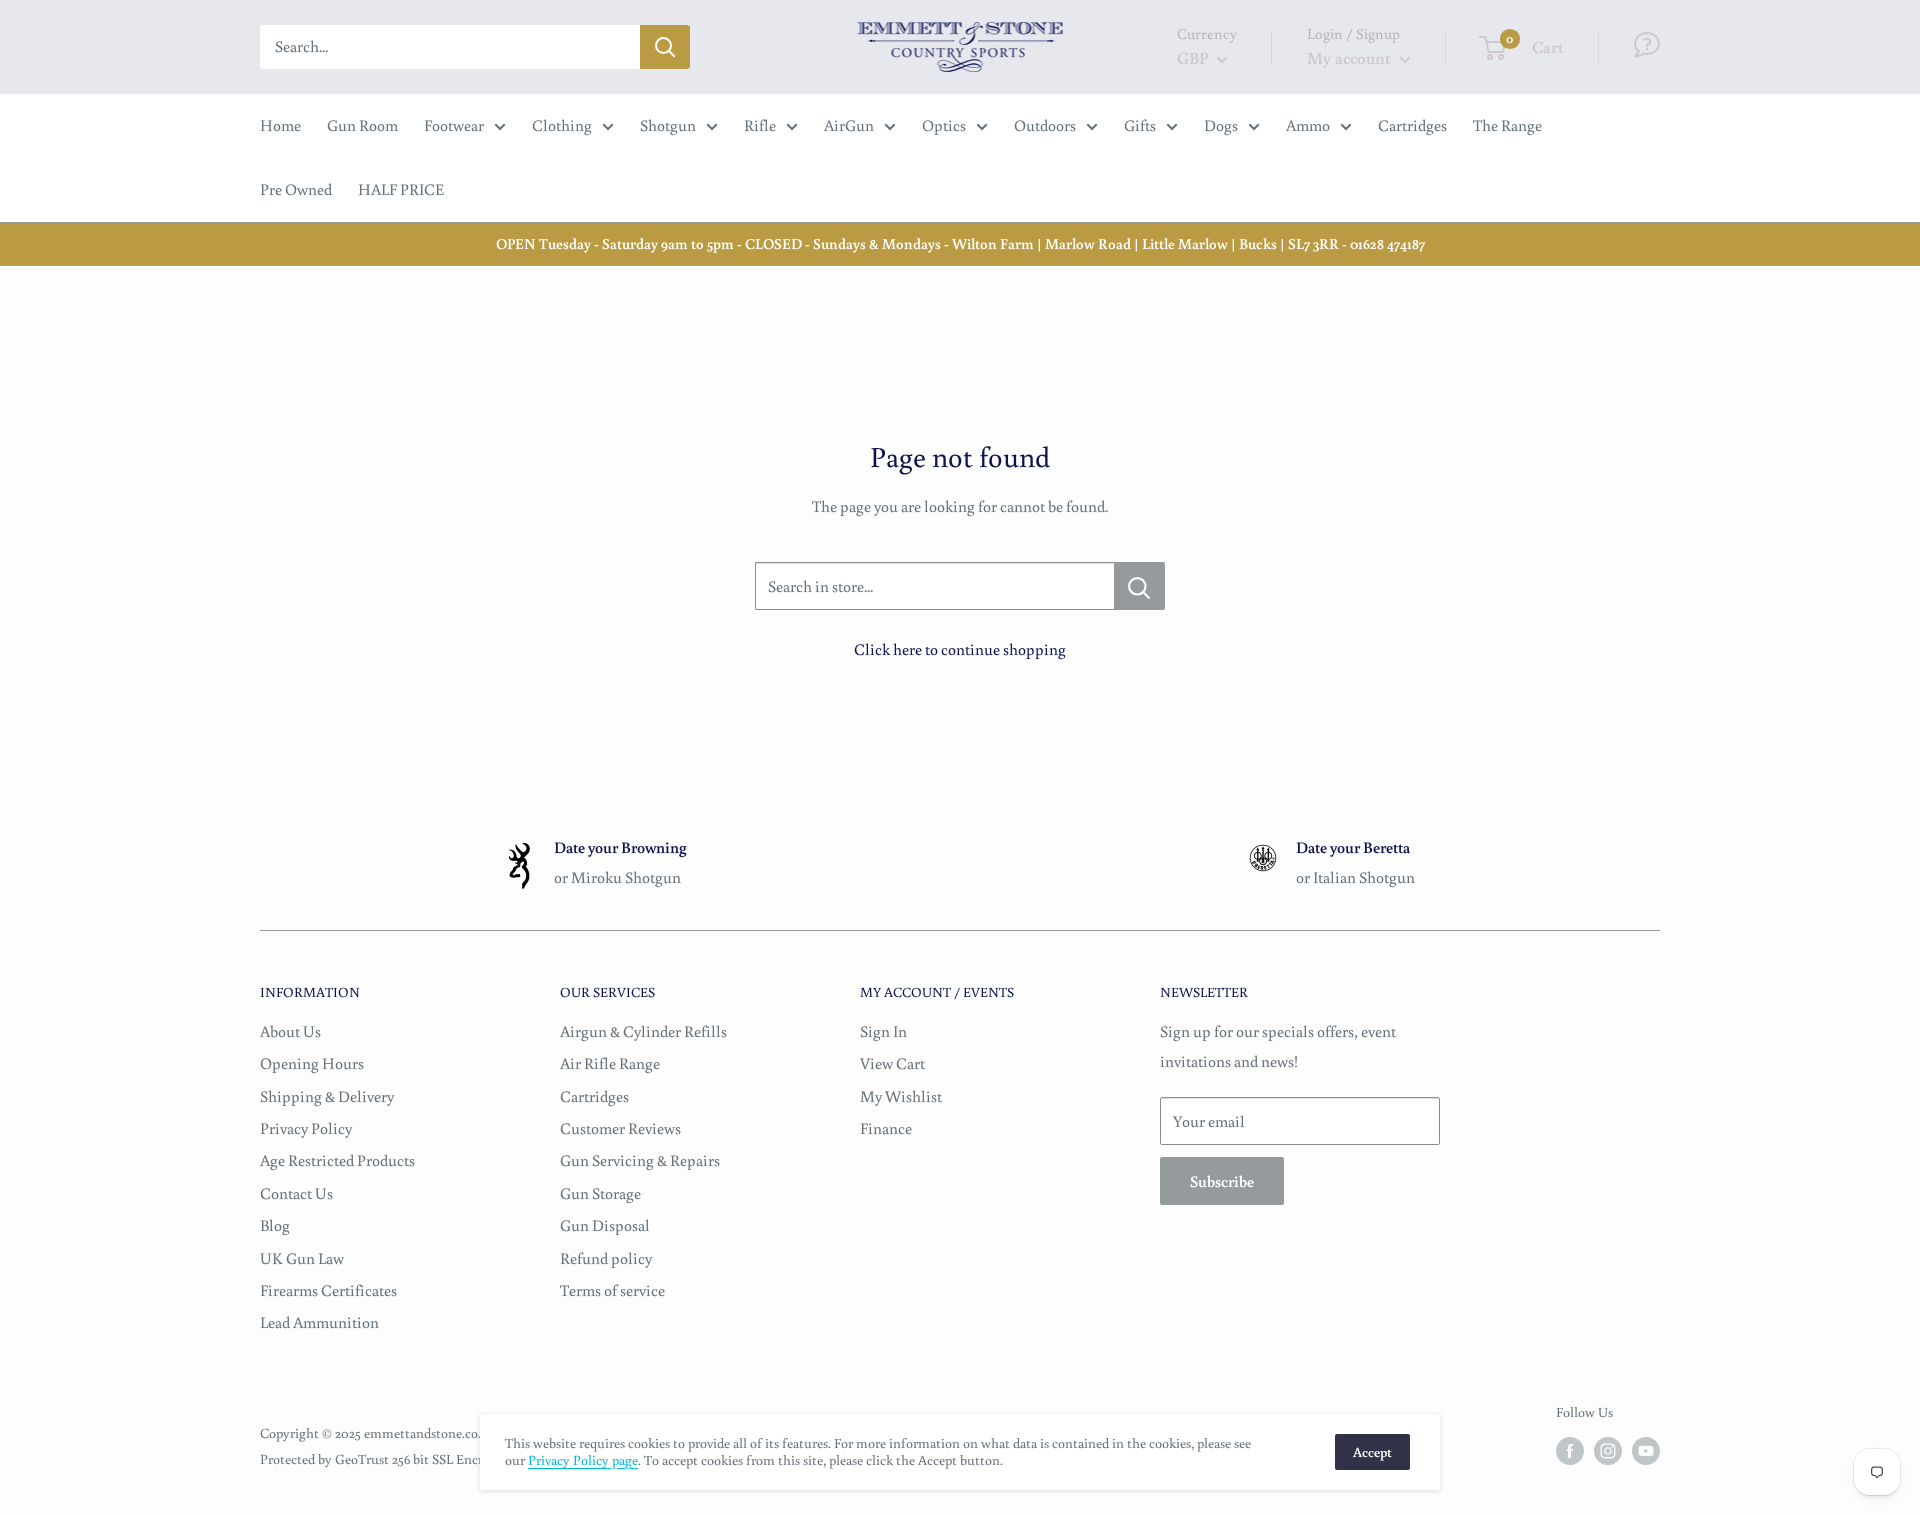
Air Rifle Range (610, 1063)
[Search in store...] (1139, 586)
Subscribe (1222, 1181)
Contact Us (296, 1193)
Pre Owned (296, 189)
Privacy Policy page (583, 1460)
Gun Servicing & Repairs (640, 1160)
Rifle (760, 125)
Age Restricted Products (337, 1160)
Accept (1372, 1452)
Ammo (1308, 125)
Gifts (1140, 125)
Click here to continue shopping (960, 649)
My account (1351, 57)
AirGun (849, 125)
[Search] (665, 47)
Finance (886, 1128)
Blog (275, 1225)
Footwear (454, 125)
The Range (1507, 125)
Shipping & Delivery (327, 1096)
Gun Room (362, 125)
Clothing (562, 125)
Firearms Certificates (328, 1290)
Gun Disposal (605, 1225)
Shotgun (668, 125)
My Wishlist (901, 1096)
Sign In (883, 1031)
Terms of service (612, 1290)
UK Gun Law (302, 1258)
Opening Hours (312, 1063)
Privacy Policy (306, 1128)
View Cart (892, 1063)
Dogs (1221, 125)
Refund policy (606, 1258)
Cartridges (1412, 125)
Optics (944, 125)
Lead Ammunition (319, 1322)
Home (280, 125)
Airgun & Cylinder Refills (643, 1031)
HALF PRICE (401, 189)
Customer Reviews (620, 1128)
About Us (290, 1031)
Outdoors (1045, 125)
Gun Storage (600, 1193)
